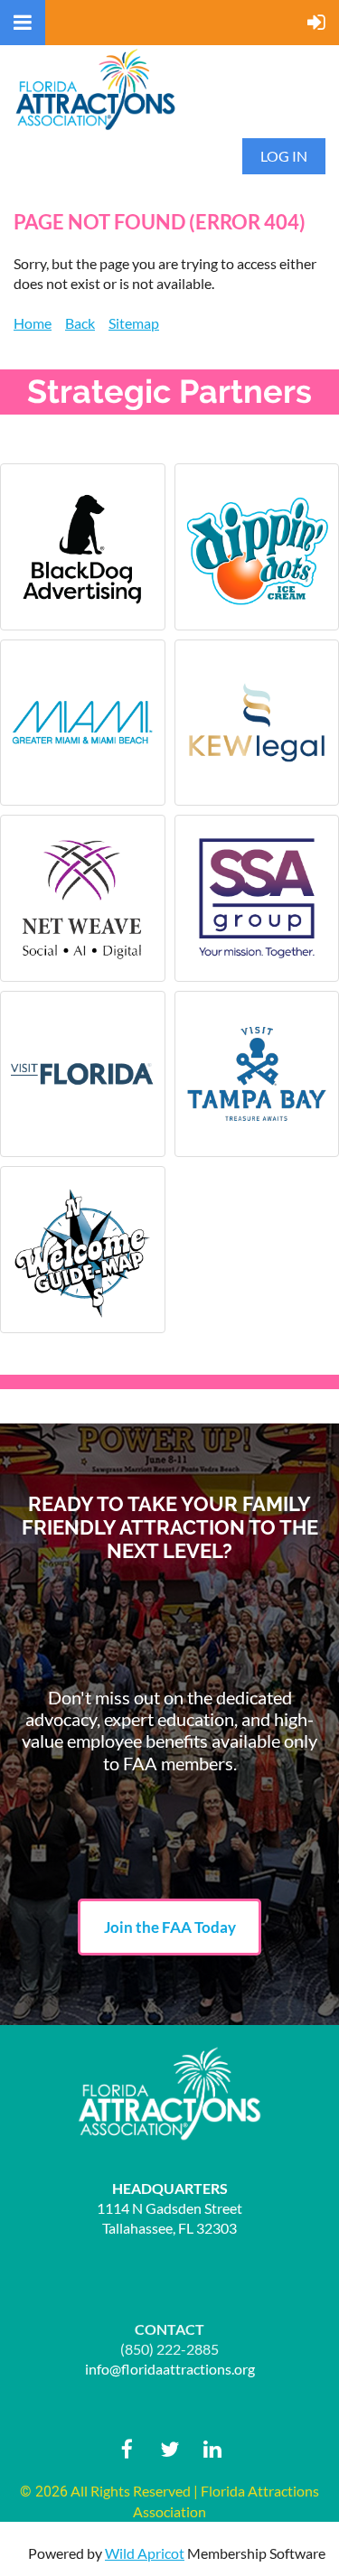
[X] (169, 2449)
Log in (284, 156)
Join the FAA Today (170, 1927)
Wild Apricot (145, 2553)
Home (33, 323)
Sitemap (134, 323)
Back (80, 323)
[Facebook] (127, 2449)
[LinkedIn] (212, 2449)
